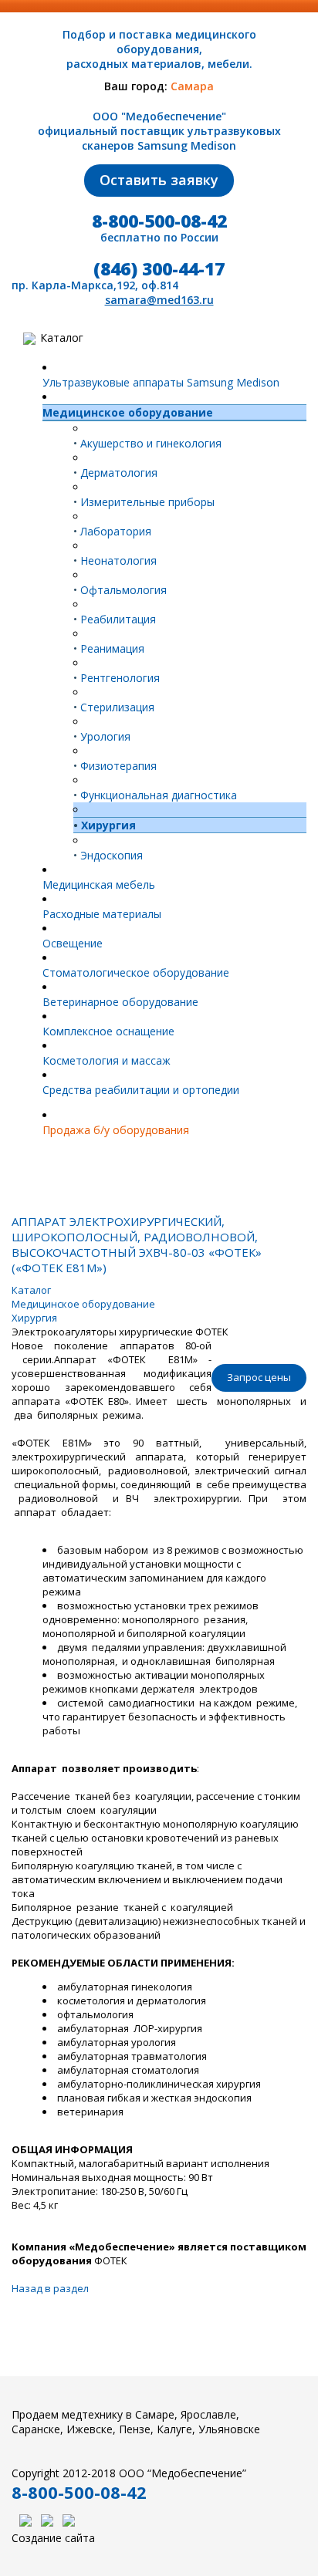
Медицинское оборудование (128, 412)
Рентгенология (117, 678)
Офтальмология (120, 590)
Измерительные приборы (144, 502)
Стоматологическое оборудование (136, 972)
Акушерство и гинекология (147, 443)
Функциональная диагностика (155, 795)
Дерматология (115, 473)
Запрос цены (259, 1377)
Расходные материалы (102, 914)
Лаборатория (112, 531)
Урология (102, 736)
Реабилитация (115, 619)
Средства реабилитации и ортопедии (141, 1090)
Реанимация (109, 648)
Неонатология (115, 560)
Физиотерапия (115, 766)
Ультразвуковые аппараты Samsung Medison (161, 382)
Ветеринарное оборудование (120, 1002)
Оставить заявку (159, 180)
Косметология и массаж (107, 1060)
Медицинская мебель (99, 885)
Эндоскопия (108, 855)
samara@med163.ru (159, 300)
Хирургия (105, 825)
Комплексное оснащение (108, 1031)
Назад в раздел (50, 2288)
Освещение (73, 943)
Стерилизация (114, 707)
